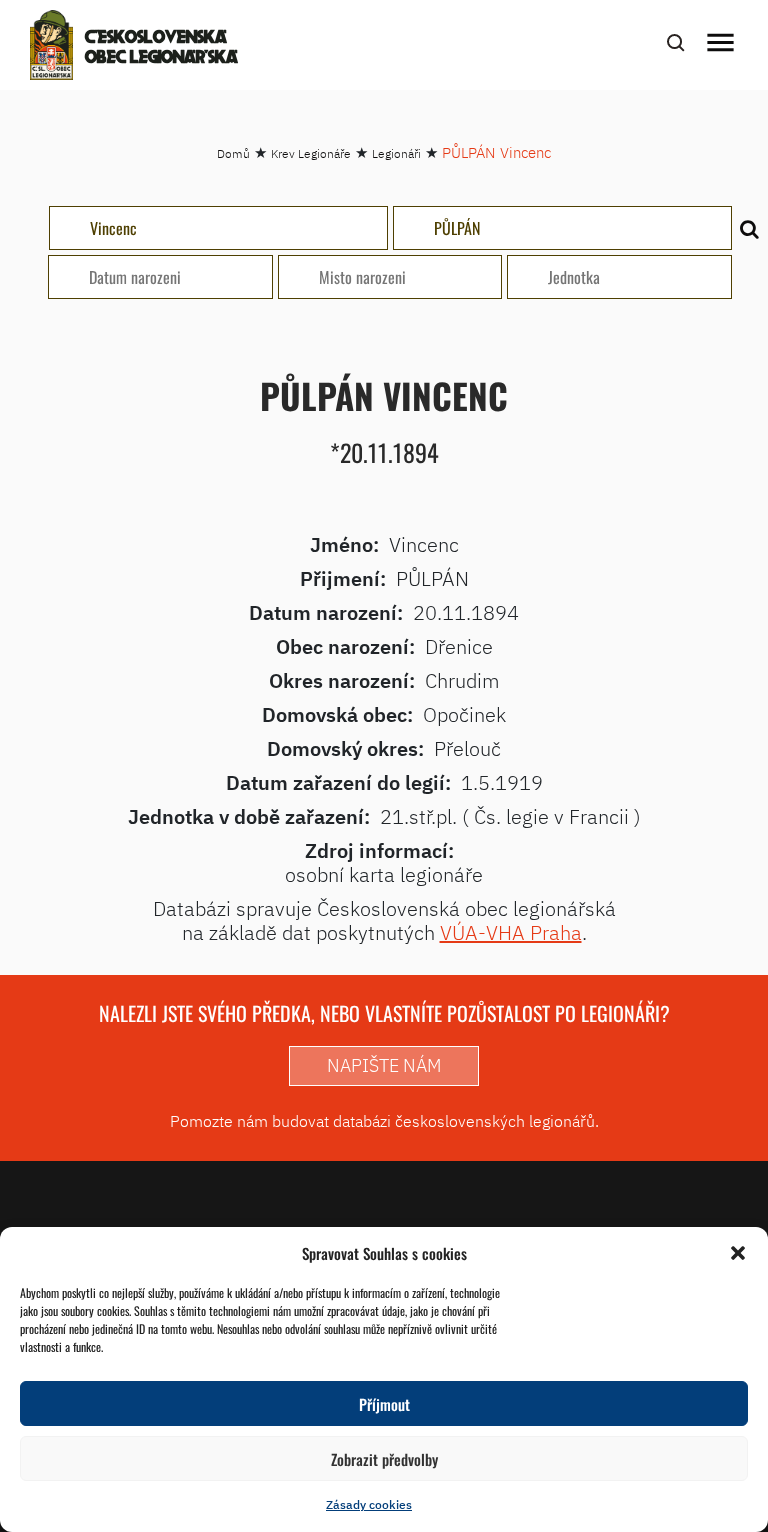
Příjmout (384, 1404)
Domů (233, 153)
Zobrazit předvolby (384, 1459)
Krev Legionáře (311, 153)
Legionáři (396, 153)
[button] (738, 1253)
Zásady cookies (369, 1504)
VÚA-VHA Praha (511, 932)
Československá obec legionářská (161, 48)
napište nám (384, 1065)
